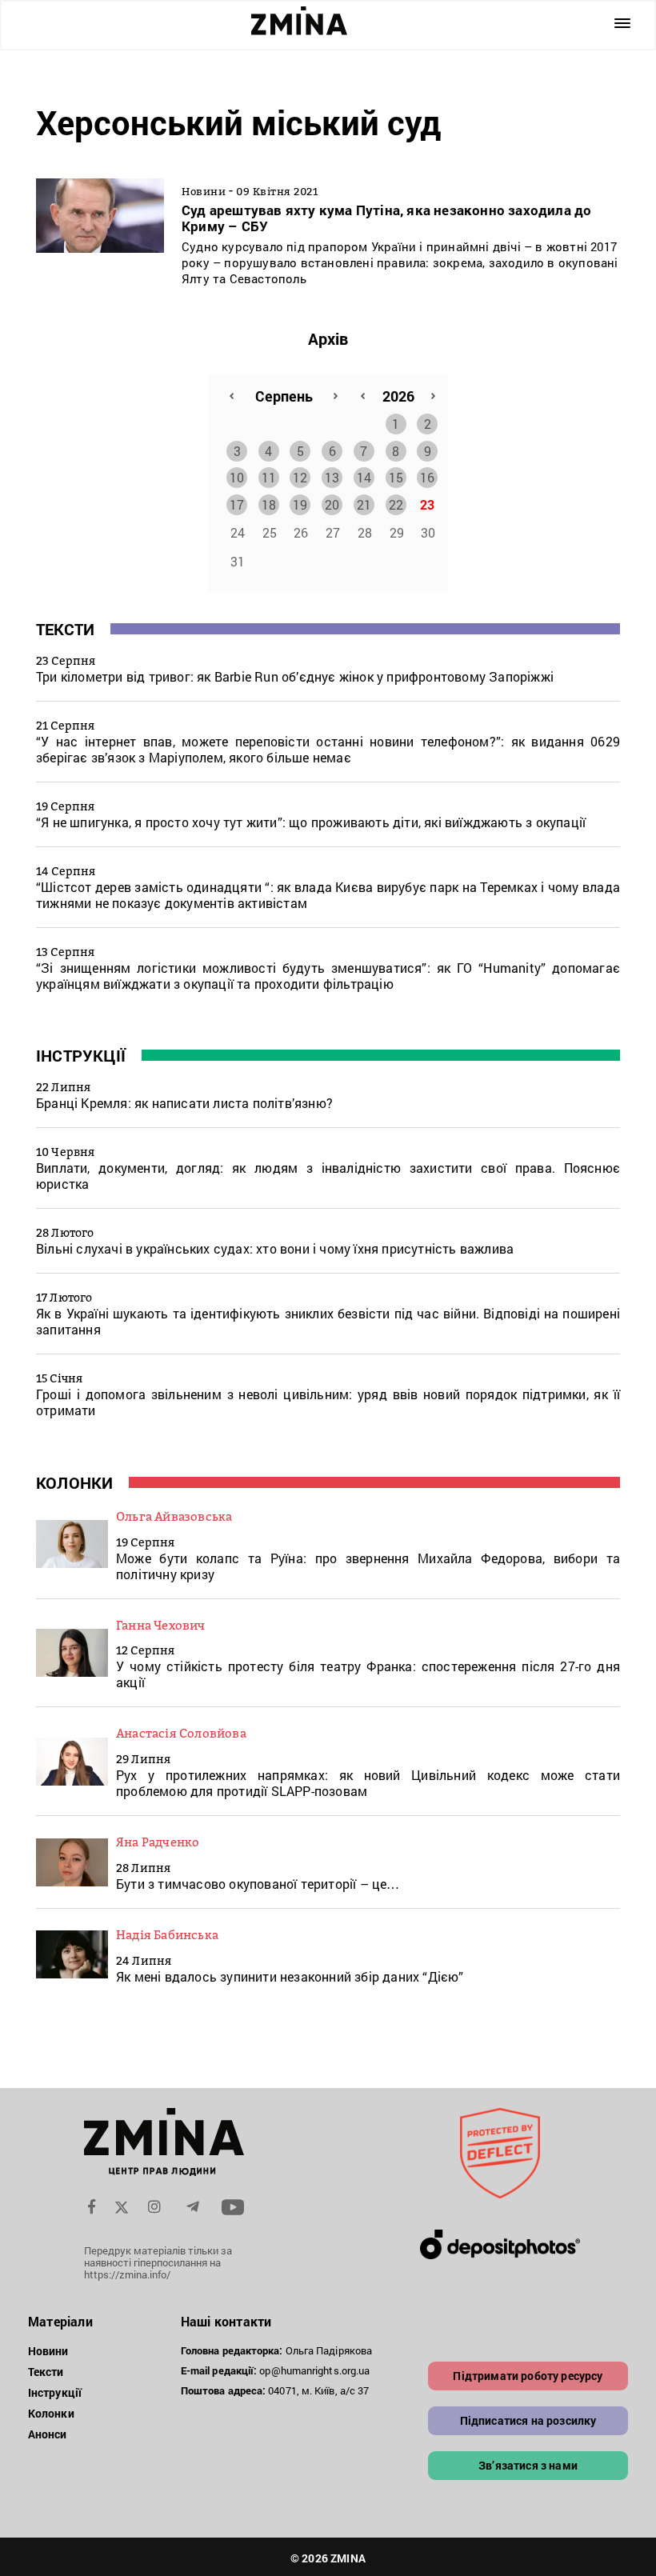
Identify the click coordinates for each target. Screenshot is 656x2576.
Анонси (48, 2434)
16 (427, 477)
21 (364, 504)
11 (269, 477)
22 (396, 504)
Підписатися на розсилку (528, 2420)
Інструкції (81, 1055)
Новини (48, 2351)
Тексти (65, 629)
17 (237, 504)
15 (396, 477)
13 (332, 477)
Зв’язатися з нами (528, 2465)
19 (300, 504)
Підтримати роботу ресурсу (528, 2376)
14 (364, 477)
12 (300, 477)
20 (332, 504)
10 (237, 477)
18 (269, 504)
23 (427, 504)
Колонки (74, 1482)
